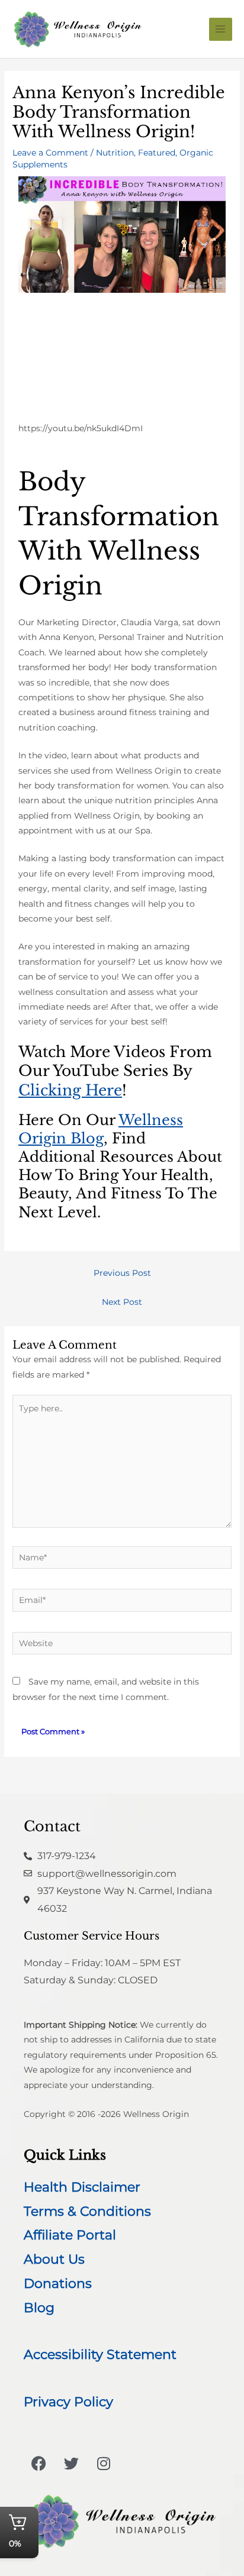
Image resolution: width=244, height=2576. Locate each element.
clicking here (70, 1090)
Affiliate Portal (70, 2235)
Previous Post (122, 1273)
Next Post (122, 1302)
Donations (58, 2284)
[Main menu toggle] (221, 29)
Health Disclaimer (82, 2187)
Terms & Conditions (87, 2211)
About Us (54, 2259)
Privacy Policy (68, 2402)
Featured (157, 153)
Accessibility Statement (100, 2354)
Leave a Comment (50, 153)
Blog (39, 2308)
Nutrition (115, 153)
